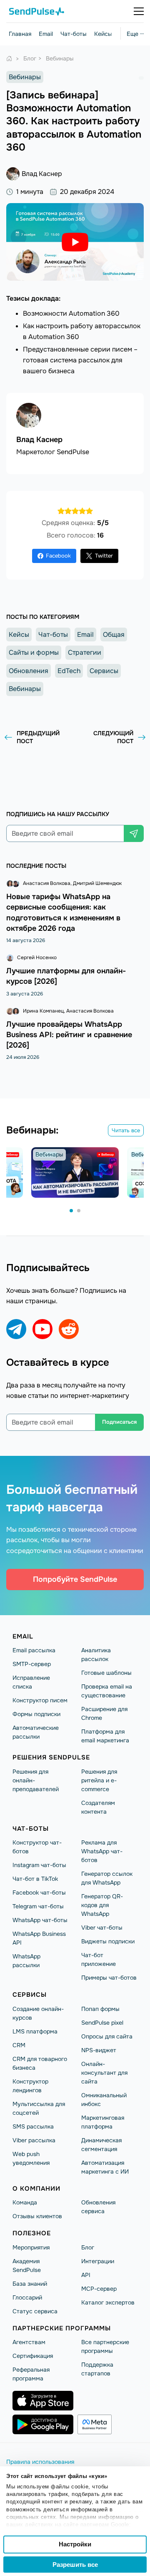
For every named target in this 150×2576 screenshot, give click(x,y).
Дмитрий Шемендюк (97, 883)
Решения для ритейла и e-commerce (99, 1780)
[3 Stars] (75, 511)
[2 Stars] (68, 511)
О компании (36, 2189)
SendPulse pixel (102, 2023)
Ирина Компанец (43, 1011)
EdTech (69, 671)
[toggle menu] (139, 11)
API (86, 2275)
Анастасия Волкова (47, 883)
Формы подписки (36, 1714)
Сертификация (33, 2356)
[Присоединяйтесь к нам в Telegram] (16, 1329)
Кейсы (103, 34)
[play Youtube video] (75, 242)
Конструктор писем (40, 1700)
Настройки (75, 2544)
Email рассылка (34, 1650)
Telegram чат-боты (38, 1906)
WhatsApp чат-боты (40, 1920)
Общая (114, 635)
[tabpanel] (75, 1172)
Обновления (29, 671)
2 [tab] (79, 1211)
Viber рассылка (34, 2140)
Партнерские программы (62, 2328)
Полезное (32, 2233)
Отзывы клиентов (37, 2216)
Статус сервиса (35, 2311)
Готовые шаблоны (106, 1673)
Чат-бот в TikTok (35, 1879)
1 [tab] (72, 1211)
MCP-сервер (99, 2289)
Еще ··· (135, 34)
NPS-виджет (99, 2050)
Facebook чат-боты (39, 1892)
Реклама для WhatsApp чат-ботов (102, 1851)
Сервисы (104, 671)
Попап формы (100, 2009)
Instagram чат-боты (39, 1865)
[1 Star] (61, 511)
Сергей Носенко (37, 958)
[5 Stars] (89, 511)
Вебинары (25, 77)
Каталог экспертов (108, 2302)
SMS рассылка (33, 2126)
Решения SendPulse (51, 1757)
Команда (25, 2202)
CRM (19, 2045)
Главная (20, 34)
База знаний (30, 2284)
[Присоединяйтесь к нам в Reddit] (69, 1329)
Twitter (104, 556)
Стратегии (85, 652)
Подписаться (119, 1422)
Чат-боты (74, 34)
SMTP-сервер (32, 1664)
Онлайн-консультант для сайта (104, 2073)
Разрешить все (75, 2565)
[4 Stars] (82, 511)
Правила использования (40, 2462)
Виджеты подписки (108, 1941)
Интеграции (98, 2261)
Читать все (126, 1130)
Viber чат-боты (102, 1928)
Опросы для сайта (107, 2036)
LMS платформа (35, 2031)
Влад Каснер (42, 174)
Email (46, 34)
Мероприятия (31, 2247)
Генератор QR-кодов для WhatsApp (102, 1905)
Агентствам (29, 2342)
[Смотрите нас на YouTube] (42, 1329)
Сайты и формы (34, 652)
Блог (88, 2247)
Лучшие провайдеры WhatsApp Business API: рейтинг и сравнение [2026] (69, 1035)
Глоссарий (27, 2297)
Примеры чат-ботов (109, 1978)
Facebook (58, 556)
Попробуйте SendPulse (75, 1579)
